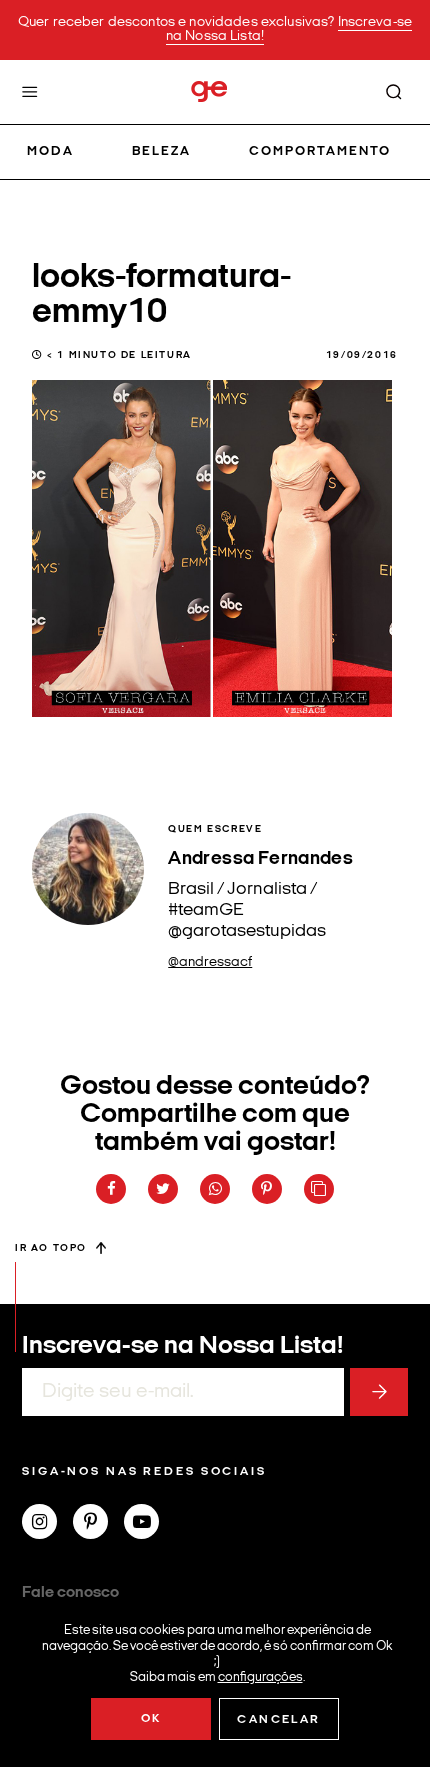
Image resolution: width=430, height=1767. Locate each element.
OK (151, 1719)
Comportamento (320, 151)
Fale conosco (70, 1593)
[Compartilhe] (319, 1189)
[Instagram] (47, 1524)
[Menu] (30, 92)
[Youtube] (149, 1524)
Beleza (161, 151)
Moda (50, 151)
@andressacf (210, 962)
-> (379, 1392)
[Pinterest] (98, 1524)
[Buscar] (394, 92)
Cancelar (278, 1720)
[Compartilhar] (111, 1189)
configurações (260, 1676)
